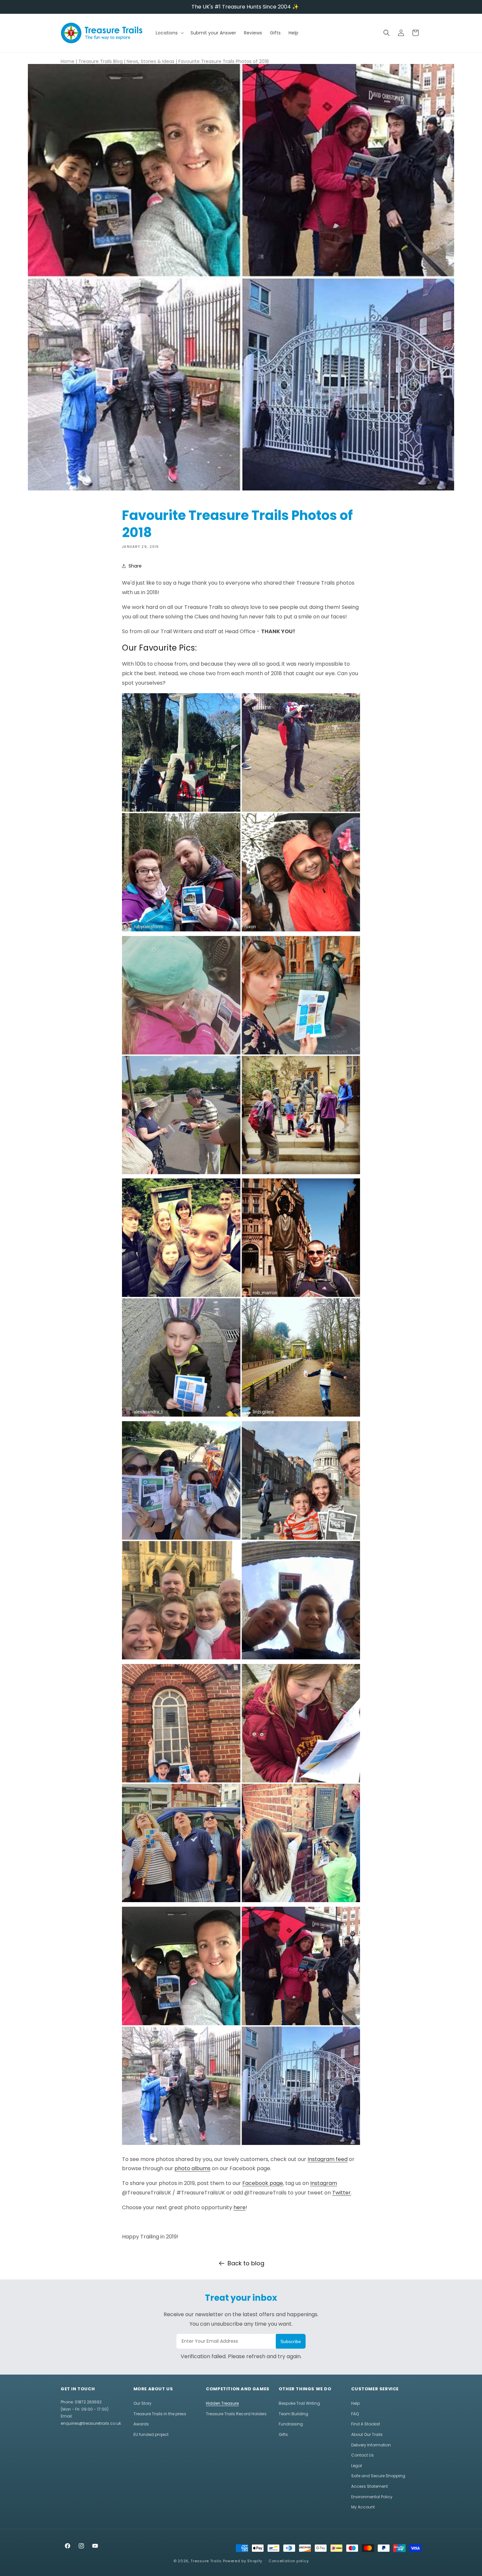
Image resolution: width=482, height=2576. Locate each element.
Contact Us (362, 2455)
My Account (363, 2507)
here (240, 2207)
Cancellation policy (289, 2561)
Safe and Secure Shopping (378, 2476)
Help (355, 2403)
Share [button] (135, 566)
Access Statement (370, 2486)
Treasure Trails (206, 2561)
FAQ (355, 2414)
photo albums (192, 2168)
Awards (141, 2424)
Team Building (293, 2414)
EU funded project (151, 2434)
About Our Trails (367, 2434)
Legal (357, 2466)
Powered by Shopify (243, 2561)
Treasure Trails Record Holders (236, 2414)
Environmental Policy (372, 2497)
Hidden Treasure (222, 2403)
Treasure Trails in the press (160, 2414)
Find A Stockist (366, 2424)
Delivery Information (371, 2445)
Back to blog (246, 2263)
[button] (169, 33)
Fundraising (291, 2424)
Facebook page (263, 2183)
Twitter (341, 2193)
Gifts (283, 2434)
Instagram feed (328, 2159)
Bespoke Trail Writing (299, 2403)
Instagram (324, 2183)
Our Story (142, 2403)
